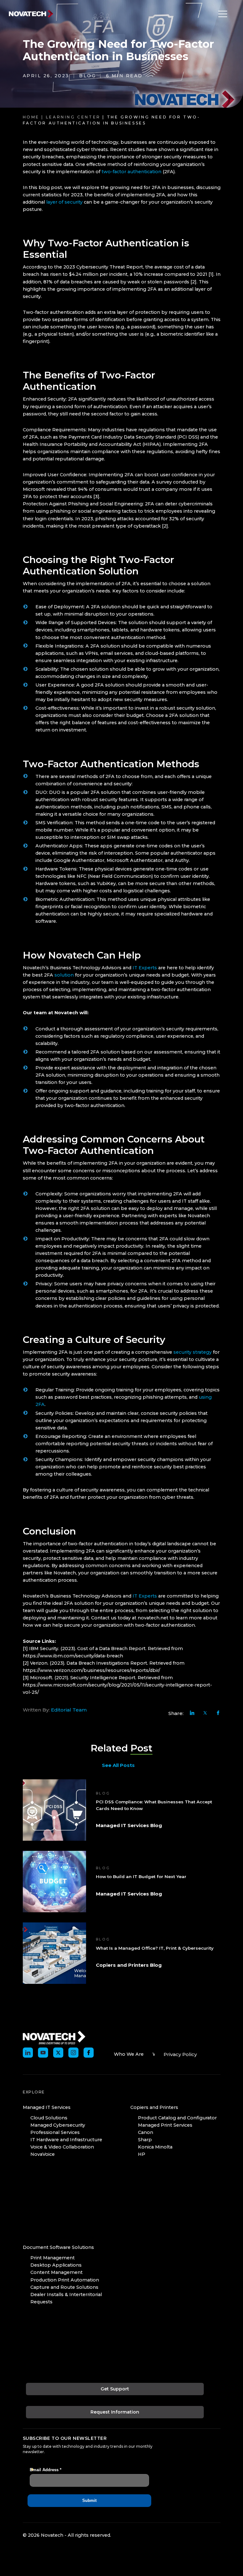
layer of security (64, 202)
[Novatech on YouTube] (43, 2053)
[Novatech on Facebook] (89, 2053)
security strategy (193, 1352)
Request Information (115, 2412)
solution (64, 975)
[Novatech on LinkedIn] (28, 2053)
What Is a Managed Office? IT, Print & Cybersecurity (155, 1948)
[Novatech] (54, 2037)
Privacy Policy (180, 2054)
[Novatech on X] (58, 2053)
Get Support (115, 2389)
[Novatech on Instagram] (73, 2053)
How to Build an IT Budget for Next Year (141, 1877)
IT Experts (145, 968)
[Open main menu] (221, 14)
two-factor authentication (131, 172)
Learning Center (73, 117)
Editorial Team (69, 1710)
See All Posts (118, 1765)
